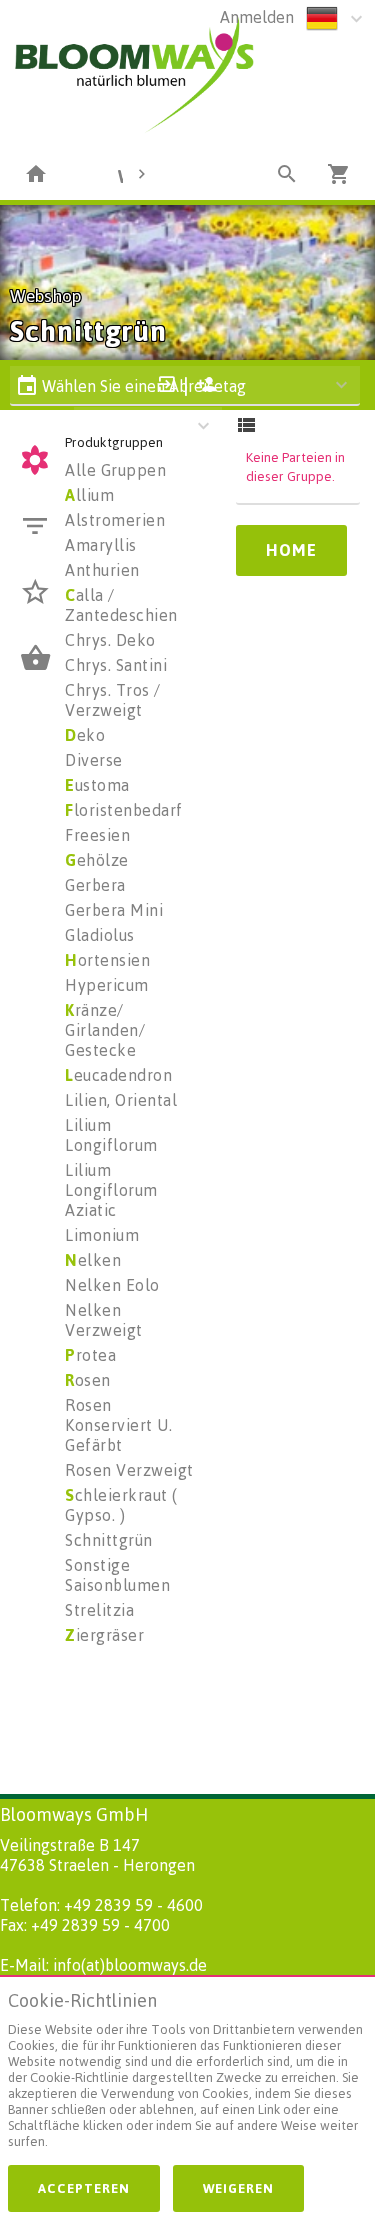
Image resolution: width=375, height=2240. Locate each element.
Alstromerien (115, 520)
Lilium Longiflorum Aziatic (111, 1190)
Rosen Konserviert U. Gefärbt (118, 1425)
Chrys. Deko (110, 640)
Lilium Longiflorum (111, 1135)
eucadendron (118, 1075)
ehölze (97, 860)
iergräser (104, 1635)
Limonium (102, 1235)
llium (89, 495)
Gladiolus (100, 935)
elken (93, 1260)
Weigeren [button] (238, 2188)
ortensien (107, 960)
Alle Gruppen (115, 470)
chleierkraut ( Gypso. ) (121, 1505)
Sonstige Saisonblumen (117, 1575)
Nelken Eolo (112, 1285)
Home (291, 550)
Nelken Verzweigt (104, 1320)
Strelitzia (99, 1610)
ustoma (97, 785)
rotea (90, 1355)
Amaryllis (101, 545)
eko (85, 735)
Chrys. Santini (116, 665)
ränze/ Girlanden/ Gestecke (105, 1030)
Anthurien (102, 570)
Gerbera (95, 885)
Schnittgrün (109, 1540)
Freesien (97, 835)
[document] (187, 2075)
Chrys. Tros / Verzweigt (113, 700)
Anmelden (257, 17)
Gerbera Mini (114, 910)
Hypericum (107, 985)
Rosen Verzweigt (129, 1470)
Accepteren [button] (84, 2188)
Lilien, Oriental (121, 1100)
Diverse (94, 760)
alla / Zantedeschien (121, 605)
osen (88, 1380)
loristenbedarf (124, 810)
